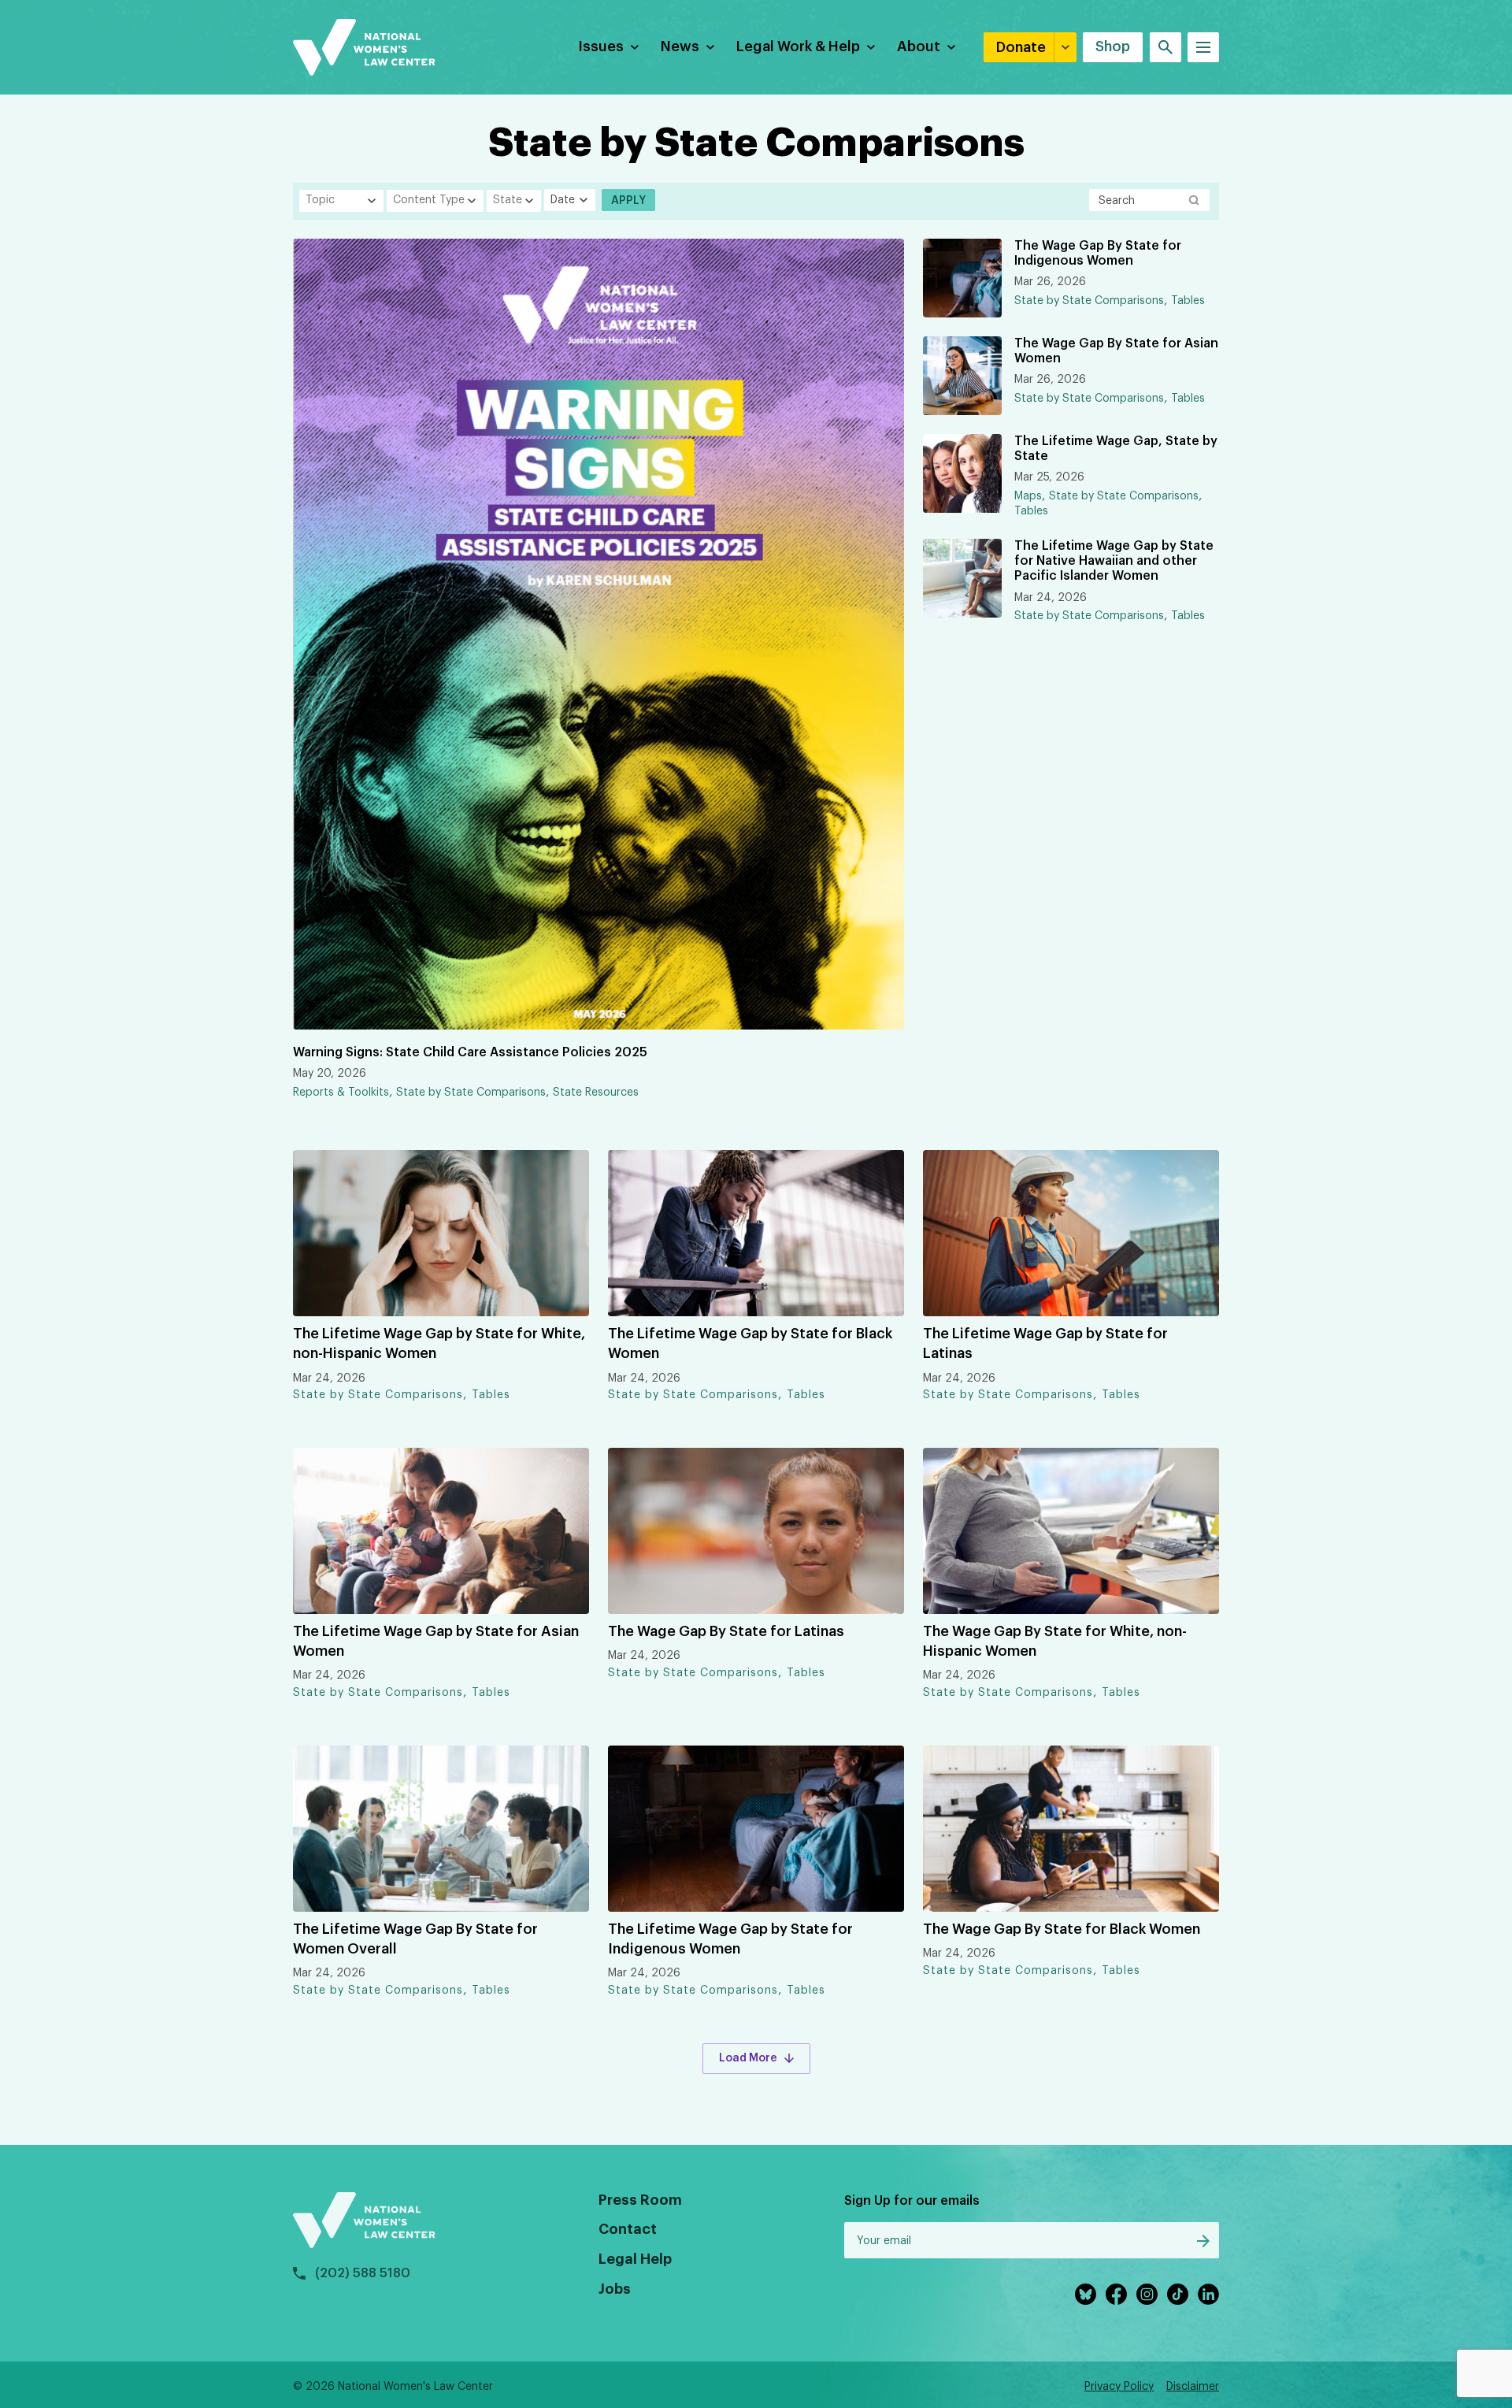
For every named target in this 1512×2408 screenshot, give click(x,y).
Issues (601, 46)
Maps (1028, 496)
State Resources (596, 1093)
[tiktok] (1178, 2294)
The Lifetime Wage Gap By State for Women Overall (415, 1939)
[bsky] (1086, 2294)
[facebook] (1116, 2294)
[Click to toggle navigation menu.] (1203, 47)
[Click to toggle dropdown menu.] (635, 47)
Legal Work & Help (798, 46)
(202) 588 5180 (363, 2273)
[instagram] (1147, 2294)
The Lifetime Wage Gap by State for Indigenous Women (730, 1939)
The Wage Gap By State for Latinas (726, 1631)
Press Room (640, 2200)
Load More (748, 2058)
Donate (1021, 47)
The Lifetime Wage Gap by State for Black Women (750, 1343)
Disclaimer (1193, 2387)
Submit (1203, 2241)
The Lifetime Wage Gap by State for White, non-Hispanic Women (439, 1343)
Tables (1188, 301)
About (919, 46)
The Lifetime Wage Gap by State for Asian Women (436, 1641)
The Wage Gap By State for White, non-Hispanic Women (1055, 1641)
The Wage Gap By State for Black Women (1062, 1929)
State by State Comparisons (471, 1093)
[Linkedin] (1208, 2294)
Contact (628, 2229)
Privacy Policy (1119, 2387)
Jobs (615, 2289)
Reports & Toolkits (341, 1093)
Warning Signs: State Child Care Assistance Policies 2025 (470, 1052)
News (680, 46)
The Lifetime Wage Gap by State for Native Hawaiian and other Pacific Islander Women (1114, 561)
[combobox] (341, 201)
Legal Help (635, 2259)
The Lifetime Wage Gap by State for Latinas (1045, 1343)
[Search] (1165, 47)
